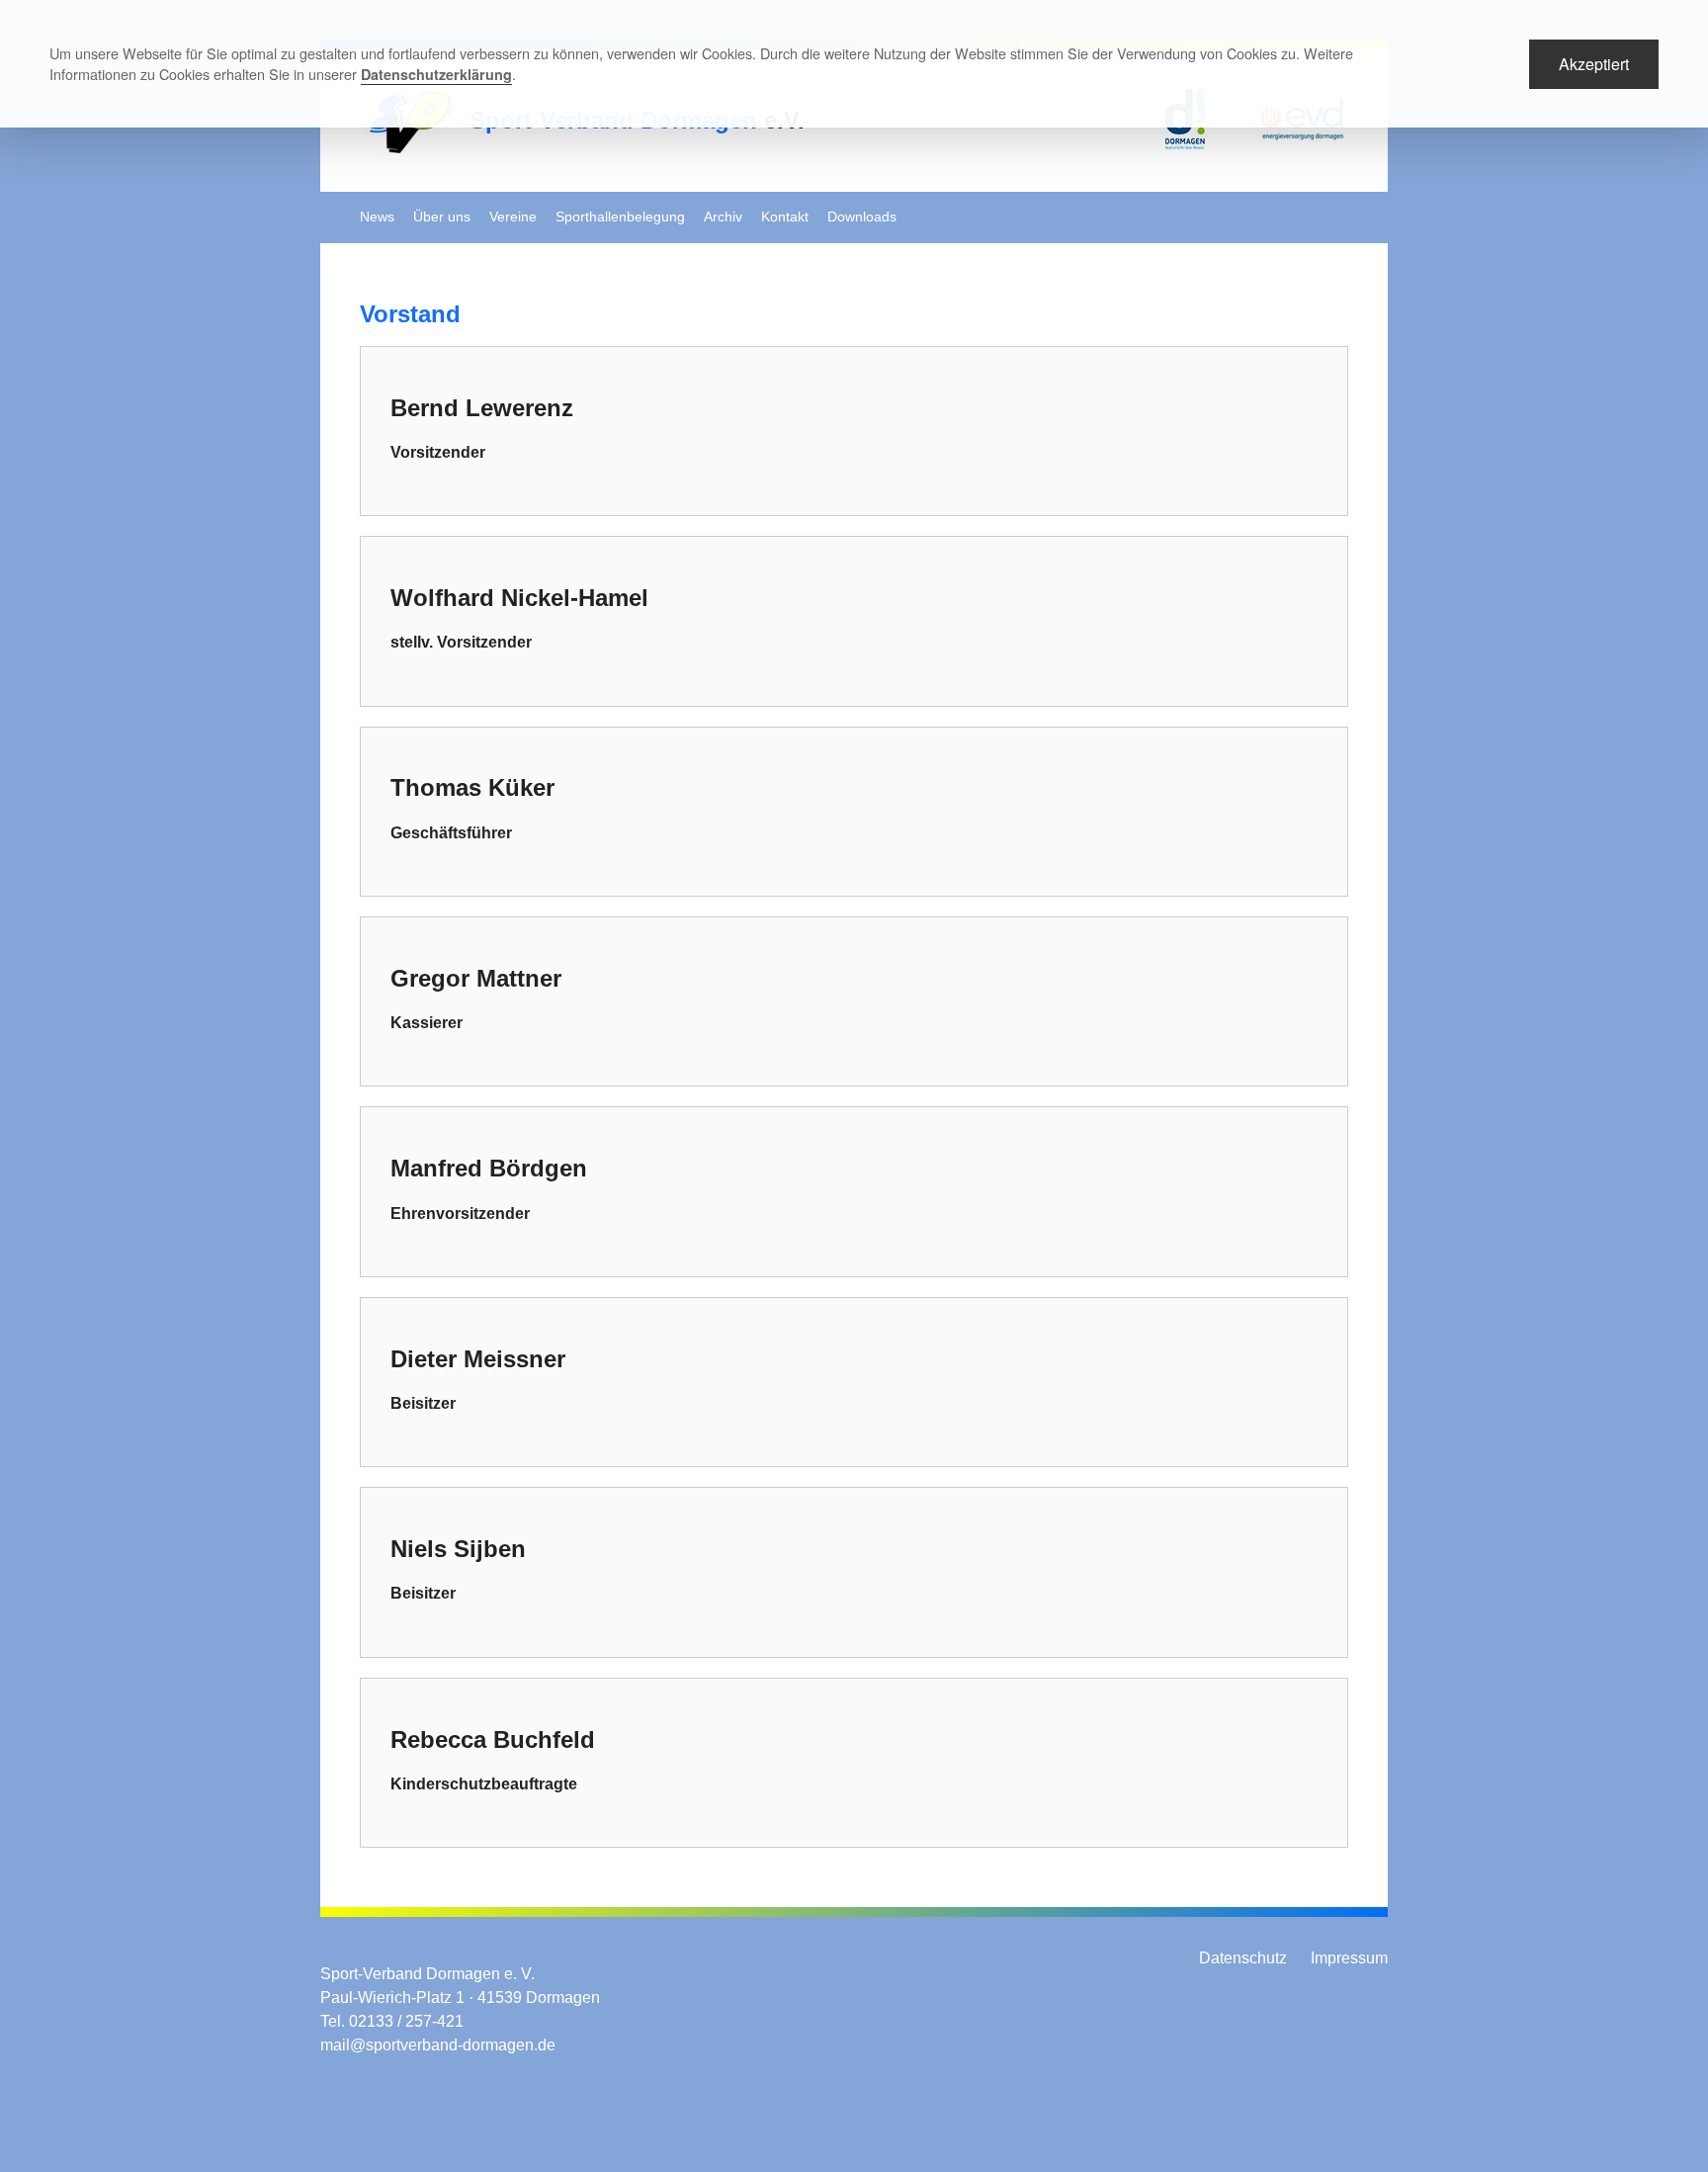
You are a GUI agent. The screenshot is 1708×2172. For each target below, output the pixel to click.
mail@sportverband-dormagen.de (438, 2045)
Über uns (442, 217)
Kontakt (785, 217)
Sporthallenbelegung (620, 217)
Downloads (862, 217)
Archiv (723, 217)
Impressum (1349, 1958)
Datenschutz (1243, 1958)
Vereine (513, 217)
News (377, 217)
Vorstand (410, 314)
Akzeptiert (1594, 64)
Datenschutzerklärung (436, 74)
